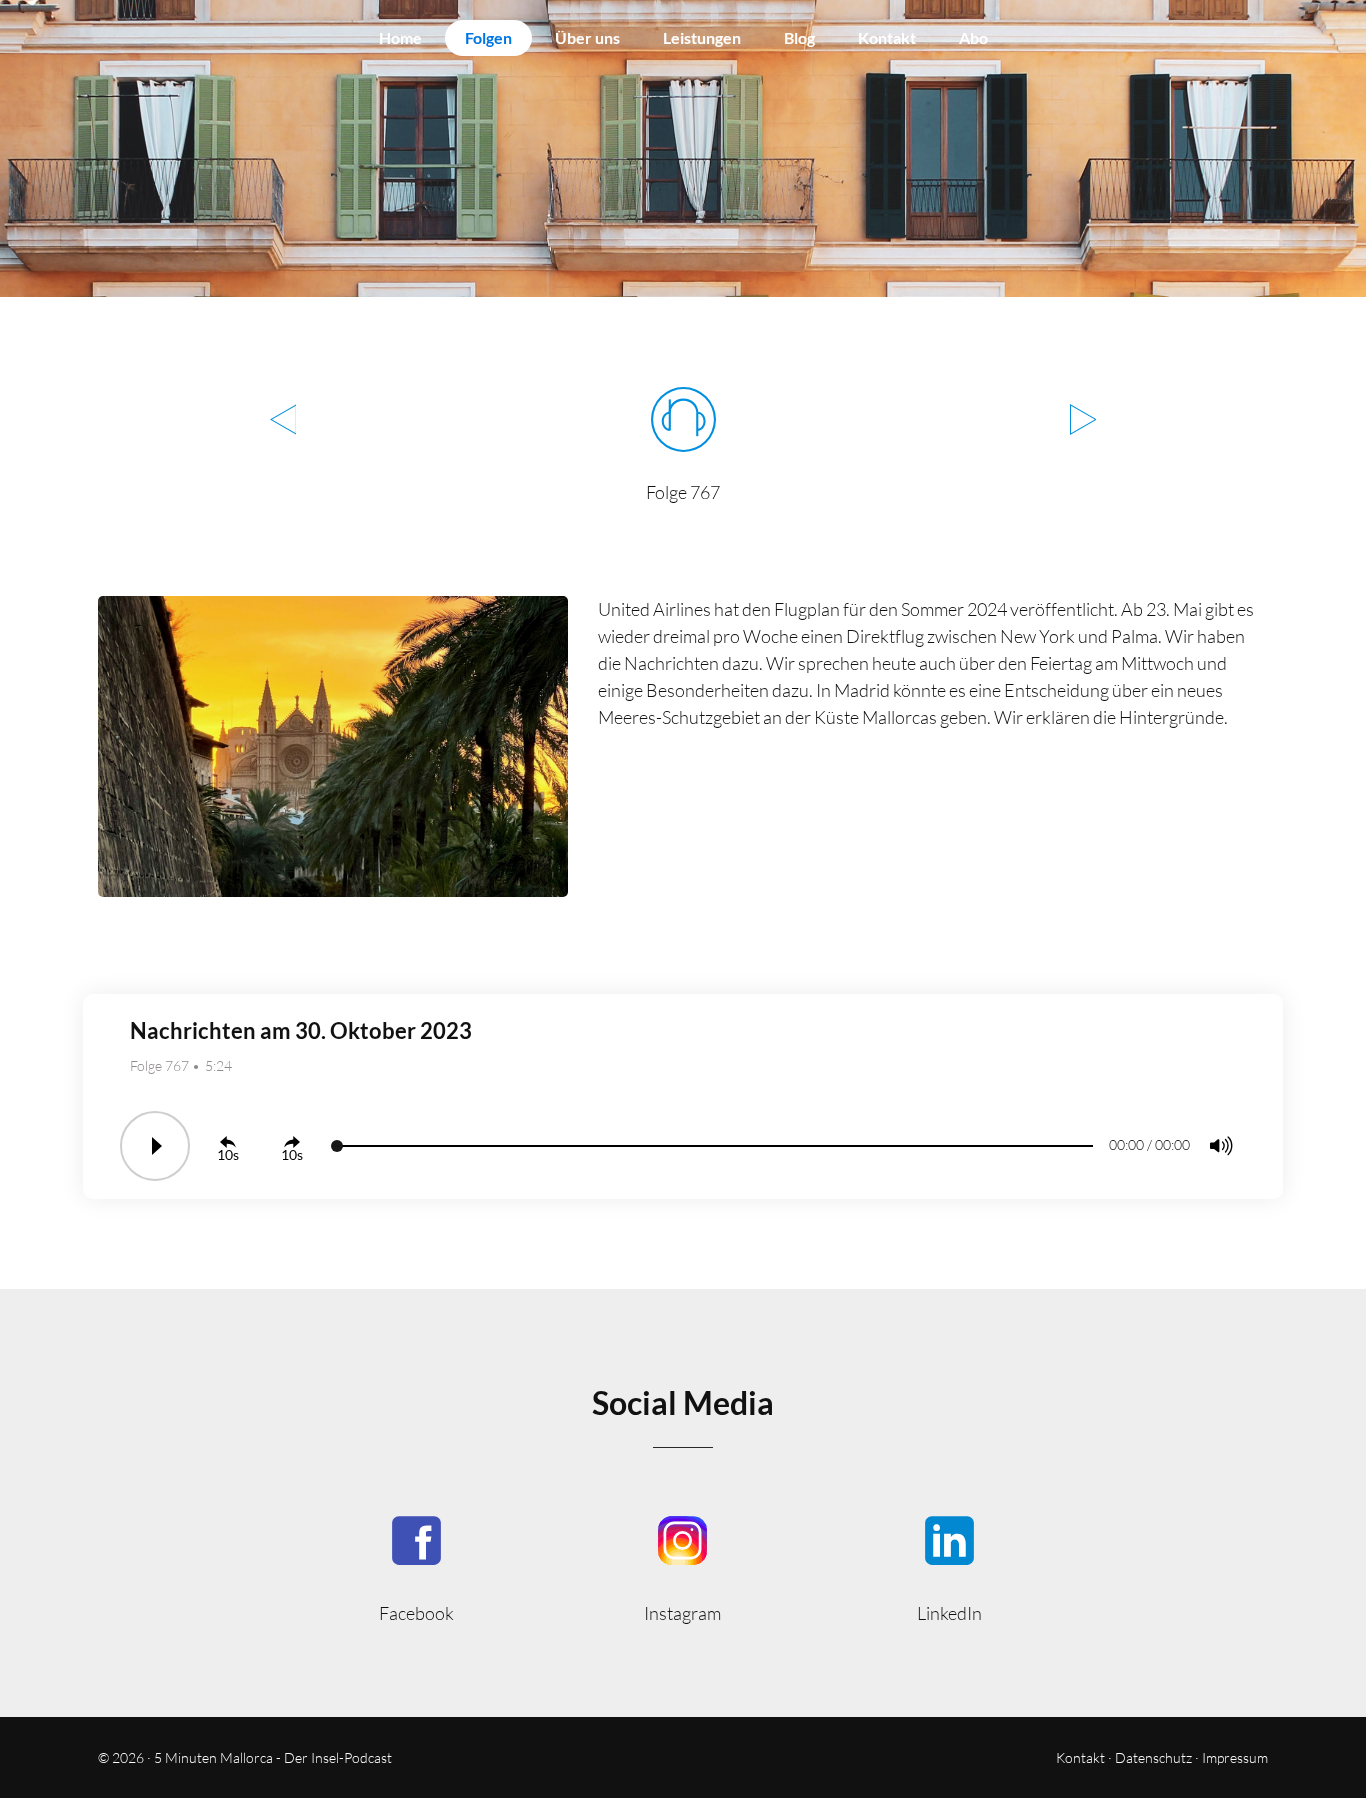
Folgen (488, 37)
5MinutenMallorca (416, 1567)
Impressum (1235, 1757)
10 (225, 1154)
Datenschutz (1153, 1757)
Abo (973, 37)
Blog (799, 37)
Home (400, 37)
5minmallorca (949, 1567)
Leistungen (702, 37)
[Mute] (1221, 1146)
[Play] (155, 1146)
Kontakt (887, 37)
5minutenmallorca (683, 1567)
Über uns (587, 37)
